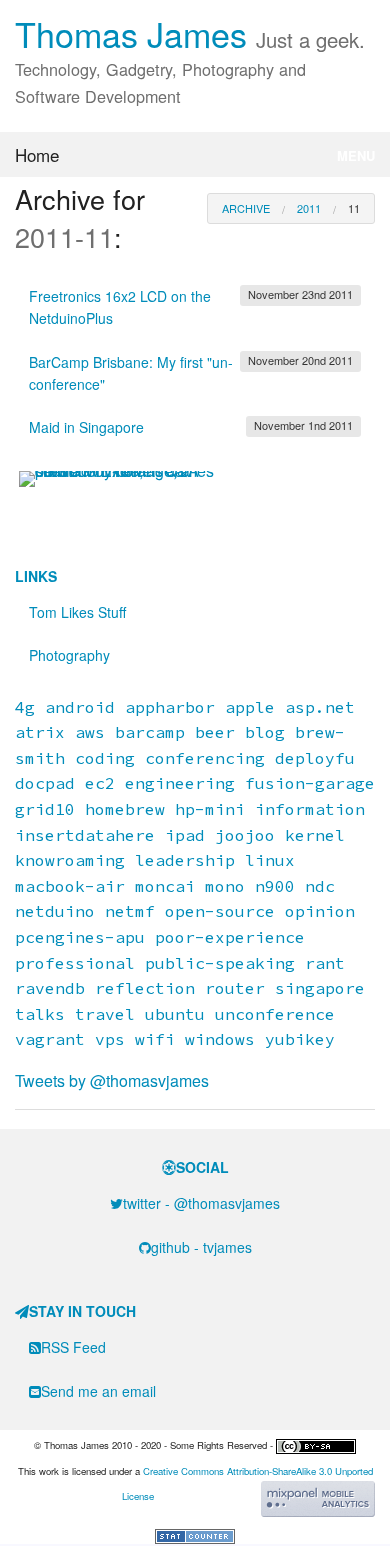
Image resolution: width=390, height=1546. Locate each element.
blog (265, 732)
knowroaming (70, 860)
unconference (275, 1014)
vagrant (50, 1039)
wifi (155, 1039)
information (310, 809)
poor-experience (230, 937)
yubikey (300, 1039)
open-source (220, 911)
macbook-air (70, 886)
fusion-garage (310, 783)
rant (325, 963)
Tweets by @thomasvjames (112, 1080)
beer (215, 732)
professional (75, 963)
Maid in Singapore (191, 427)
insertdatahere (85, 835)
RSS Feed (73, 1347)
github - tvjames (201, 1247)
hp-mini (210, 809)
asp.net (320, 707)
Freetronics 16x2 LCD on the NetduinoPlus (191, 307)
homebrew (125, 809)
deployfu (315, 758)
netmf (130, 911)
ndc (320, 886)
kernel (315, 835)
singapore (320, 988)
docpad (45, 783)
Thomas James (190, 33)
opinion (320, 911)
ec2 (100, 783)
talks (40, 1014)
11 (354, 208)
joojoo (245, 835)
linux (270, 860)
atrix (40, 732)
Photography (69, 655)
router (235, 988)
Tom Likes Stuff (77, 612)
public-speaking (220, 963)
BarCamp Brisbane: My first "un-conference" (191, 373)
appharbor (170, 707)
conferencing (205, 758)
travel (105, 1014)
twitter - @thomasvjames (201, 1203)
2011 (309, 208)
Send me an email (98, 1391)
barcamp (150, 732)
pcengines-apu (80, 937)
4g (25, 707)
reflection (145, 988)
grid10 (45, 809)
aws (90, 732)
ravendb (50, 988)
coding (105, 758)
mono (225, 886)
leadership (185, 860)
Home (37, 154)
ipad (185, 835)
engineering (180, 783)
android (80, 707)
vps (110, 1039)
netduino (55, 911)
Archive (246, 208)
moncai (165, 886)
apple (250, 707)
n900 (275, 886)
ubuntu (175, 1014)
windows (220, 1039)
